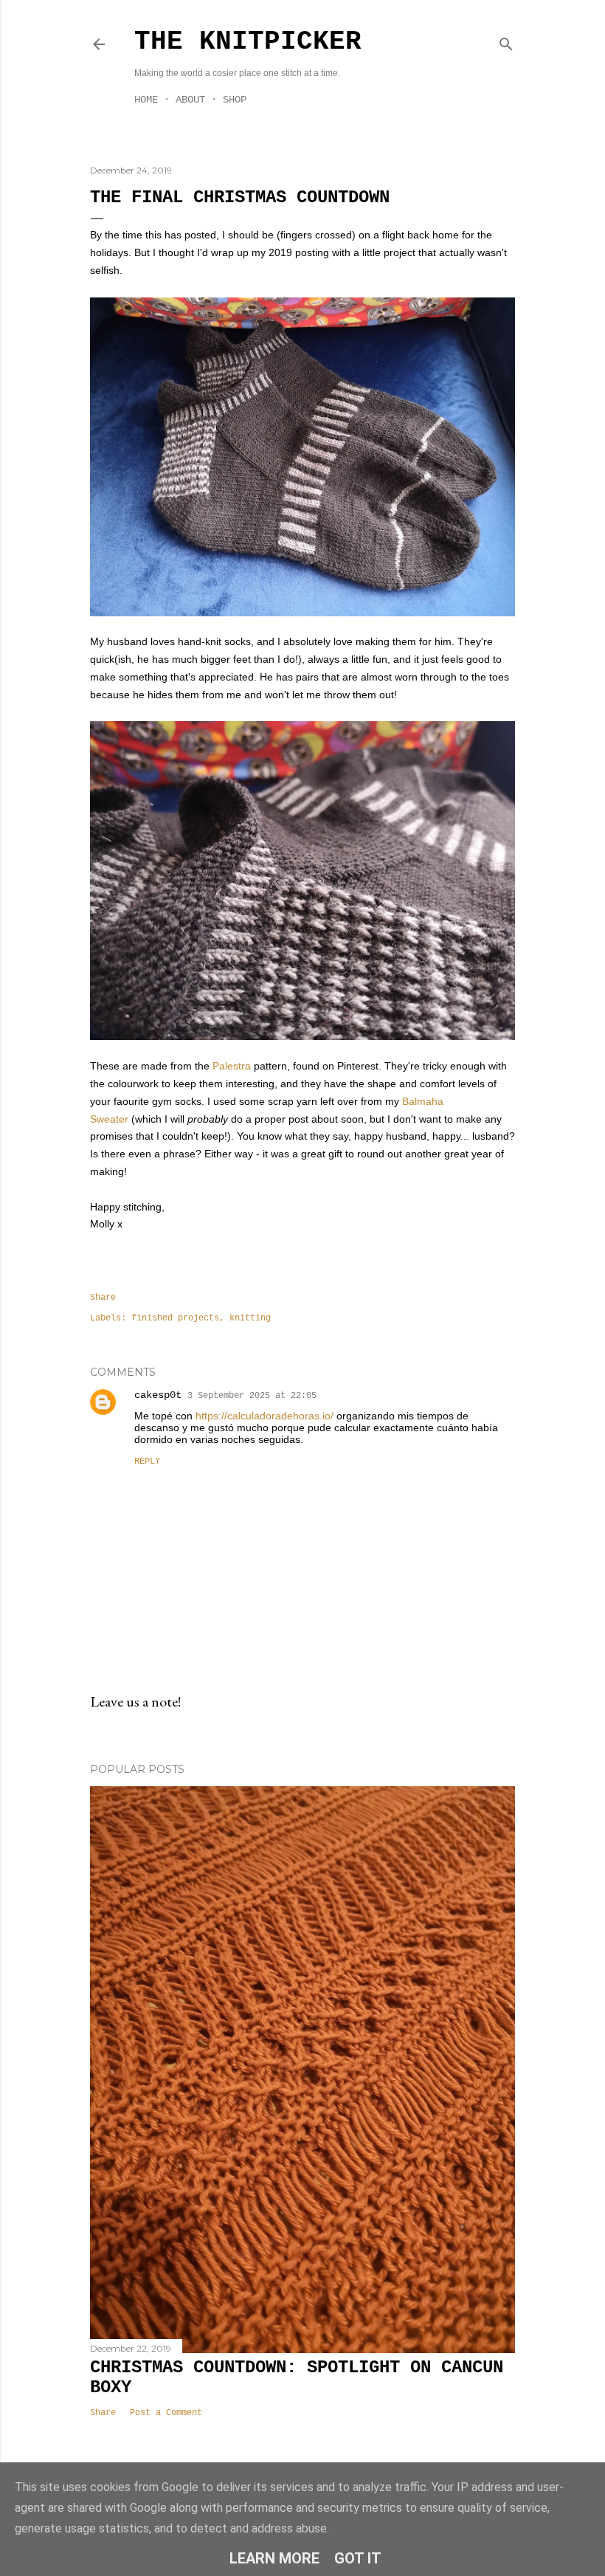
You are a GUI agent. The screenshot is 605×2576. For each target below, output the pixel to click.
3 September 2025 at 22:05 (252, 1396)
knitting (250, 1318)
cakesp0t (158, 1395)
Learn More (274, 2558)
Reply (147, 1461)
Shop (235, 100)
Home (146, 100)
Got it (358, 2558)
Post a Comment (166, 2413)
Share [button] (103, 1298)
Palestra (232, 1066)
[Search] (506, 41)
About (190, 100)
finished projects (175, 1318)
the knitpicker (248, 42)
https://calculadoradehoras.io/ (265, 1416)
